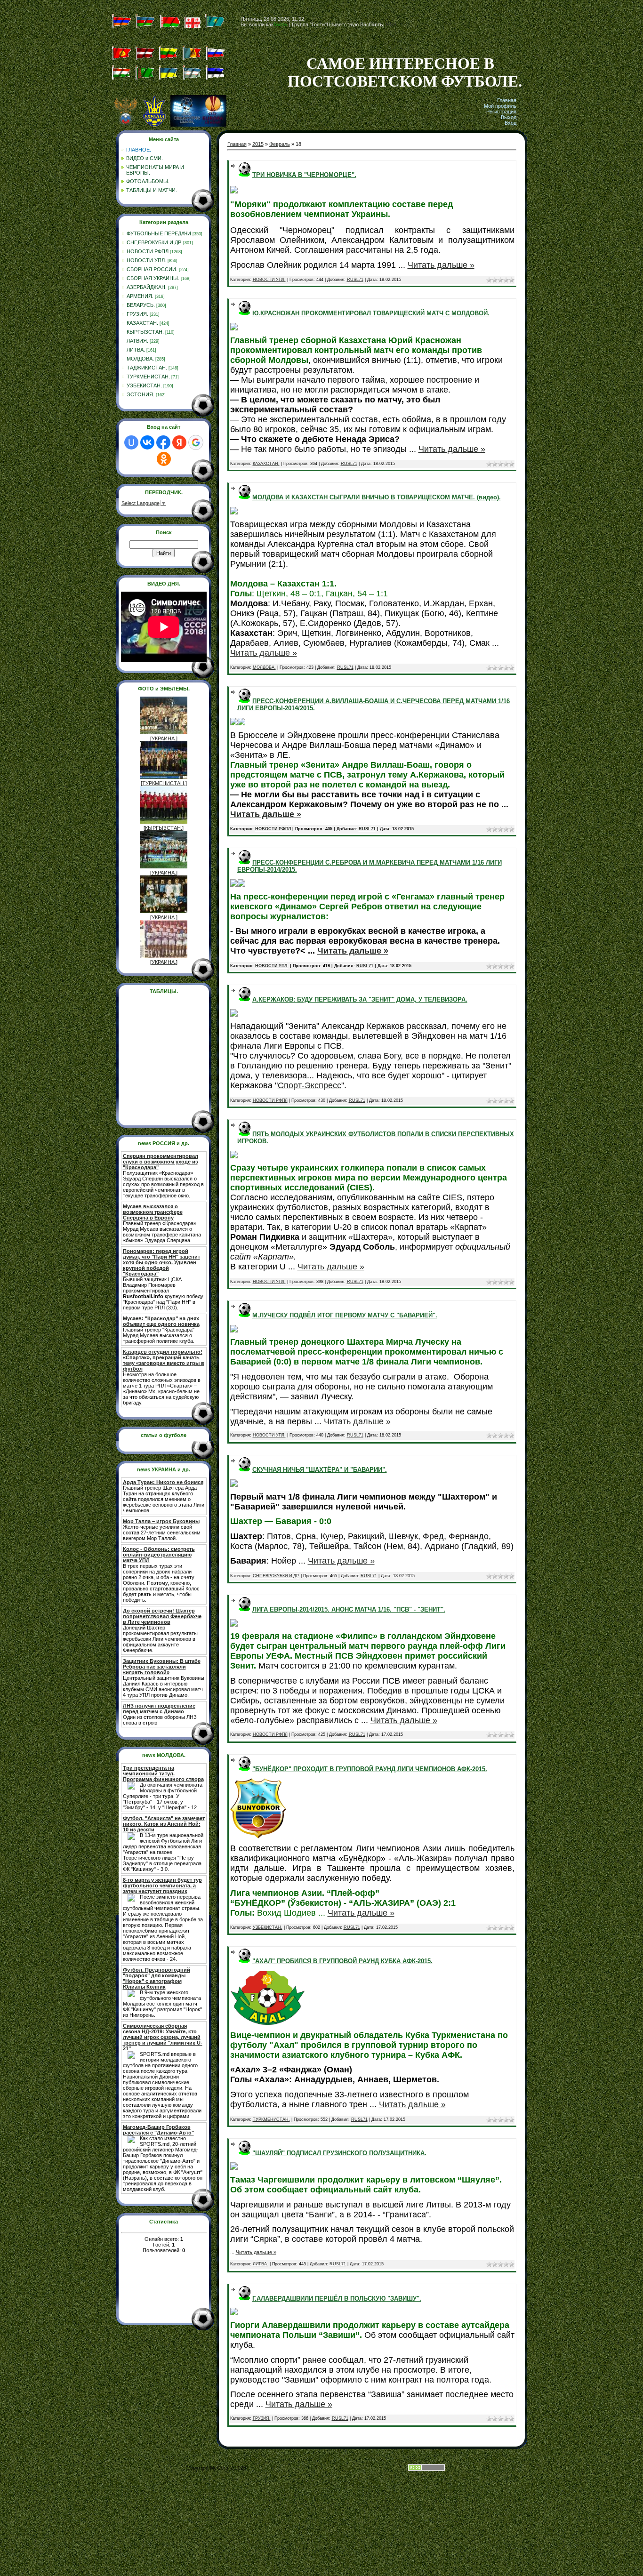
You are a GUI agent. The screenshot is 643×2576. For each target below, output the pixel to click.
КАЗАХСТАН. (142, 323)
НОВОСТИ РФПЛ (148, 251)
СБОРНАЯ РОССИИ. (152, 269)
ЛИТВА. (136, 350)
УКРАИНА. (164, 738)
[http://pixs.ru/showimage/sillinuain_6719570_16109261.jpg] (234, 1331)
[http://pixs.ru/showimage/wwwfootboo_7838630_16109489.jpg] (234, 885)
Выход (509, 117)
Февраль (280, 144)
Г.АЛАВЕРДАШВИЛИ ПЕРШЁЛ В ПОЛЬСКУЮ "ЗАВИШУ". (337, 2299)
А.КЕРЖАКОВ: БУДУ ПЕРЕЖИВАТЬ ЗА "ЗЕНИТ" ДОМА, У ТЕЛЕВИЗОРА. (360, 999)
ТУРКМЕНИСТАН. (148, 377)
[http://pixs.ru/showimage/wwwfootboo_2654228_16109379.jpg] (234, 1156)
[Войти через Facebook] (163, 442)
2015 (258, 144)
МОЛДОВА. (140, 359)
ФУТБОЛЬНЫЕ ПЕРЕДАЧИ (159, 233)
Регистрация (501, 112)
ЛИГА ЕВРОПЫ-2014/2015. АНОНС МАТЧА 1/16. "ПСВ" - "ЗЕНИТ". (349, 1609)
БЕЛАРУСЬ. (141, 305)
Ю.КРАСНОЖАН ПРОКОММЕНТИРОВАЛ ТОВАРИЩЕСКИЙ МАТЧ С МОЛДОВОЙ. (371, 313)
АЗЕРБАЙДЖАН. (147, 287)
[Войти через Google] (196, 442)
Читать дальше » (441, 265)
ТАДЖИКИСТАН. (147, 368)
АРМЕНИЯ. (140, 296)
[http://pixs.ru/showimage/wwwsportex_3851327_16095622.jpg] (234, 1485)
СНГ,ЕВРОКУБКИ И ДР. (154, 242)
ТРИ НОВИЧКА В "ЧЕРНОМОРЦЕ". (304, 175)
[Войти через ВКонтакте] (147, 442)
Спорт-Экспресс (309, 1085)
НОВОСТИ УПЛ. (146, 260)
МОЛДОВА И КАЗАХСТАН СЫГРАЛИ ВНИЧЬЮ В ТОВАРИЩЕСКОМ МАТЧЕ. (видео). (377, 497)
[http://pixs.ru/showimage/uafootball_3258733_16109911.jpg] (234, 191)
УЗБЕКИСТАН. (144, 385)
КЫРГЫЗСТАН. (145, 332)
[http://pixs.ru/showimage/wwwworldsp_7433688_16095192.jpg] (234, 2313)
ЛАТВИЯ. (137, 341)
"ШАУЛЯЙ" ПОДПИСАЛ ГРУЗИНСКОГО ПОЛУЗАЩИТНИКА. (339, 2153)
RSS (391, 24)
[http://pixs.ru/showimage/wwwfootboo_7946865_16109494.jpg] (241, 885)
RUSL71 (355, 280)
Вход (510, 123)
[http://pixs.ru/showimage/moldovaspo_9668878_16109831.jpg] (234, 513)
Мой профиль (500, 106)
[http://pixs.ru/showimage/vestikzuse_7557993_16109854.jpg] (234, 329)
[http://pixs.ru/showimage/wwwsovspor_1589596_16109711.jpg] (234, 723)
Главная (507, 100)
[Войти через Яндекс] (179, 442)
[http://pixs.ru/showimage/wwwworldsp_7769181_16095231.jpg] (234, 2168)
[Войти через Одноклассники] (164, 459)
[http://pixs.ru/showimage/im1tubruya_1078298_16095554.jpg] (234, 1625)
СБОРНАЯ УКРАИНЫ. (153, 278)
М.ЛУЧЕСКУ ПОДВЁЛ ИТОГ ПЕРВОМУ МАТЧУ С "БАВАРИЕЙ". (345, 1315)
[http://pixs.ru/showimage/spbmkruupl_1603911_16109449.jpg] (234, 1015)
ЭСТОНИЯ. (141, 394)
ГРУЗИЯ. (137, 314)
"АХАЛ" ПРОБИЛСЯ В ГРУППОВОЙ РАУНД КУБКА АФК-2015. (342, 1961)
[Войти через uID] (131, 442)
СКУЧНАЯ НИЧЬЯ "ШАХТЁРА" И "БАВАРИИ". (320, 1470)
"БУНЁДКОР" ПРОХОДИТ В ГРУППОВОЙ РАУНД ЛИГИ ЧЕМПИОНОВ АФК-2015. (370, 1769)
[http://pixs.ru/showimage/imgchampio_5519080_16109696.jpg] (241, 723)
